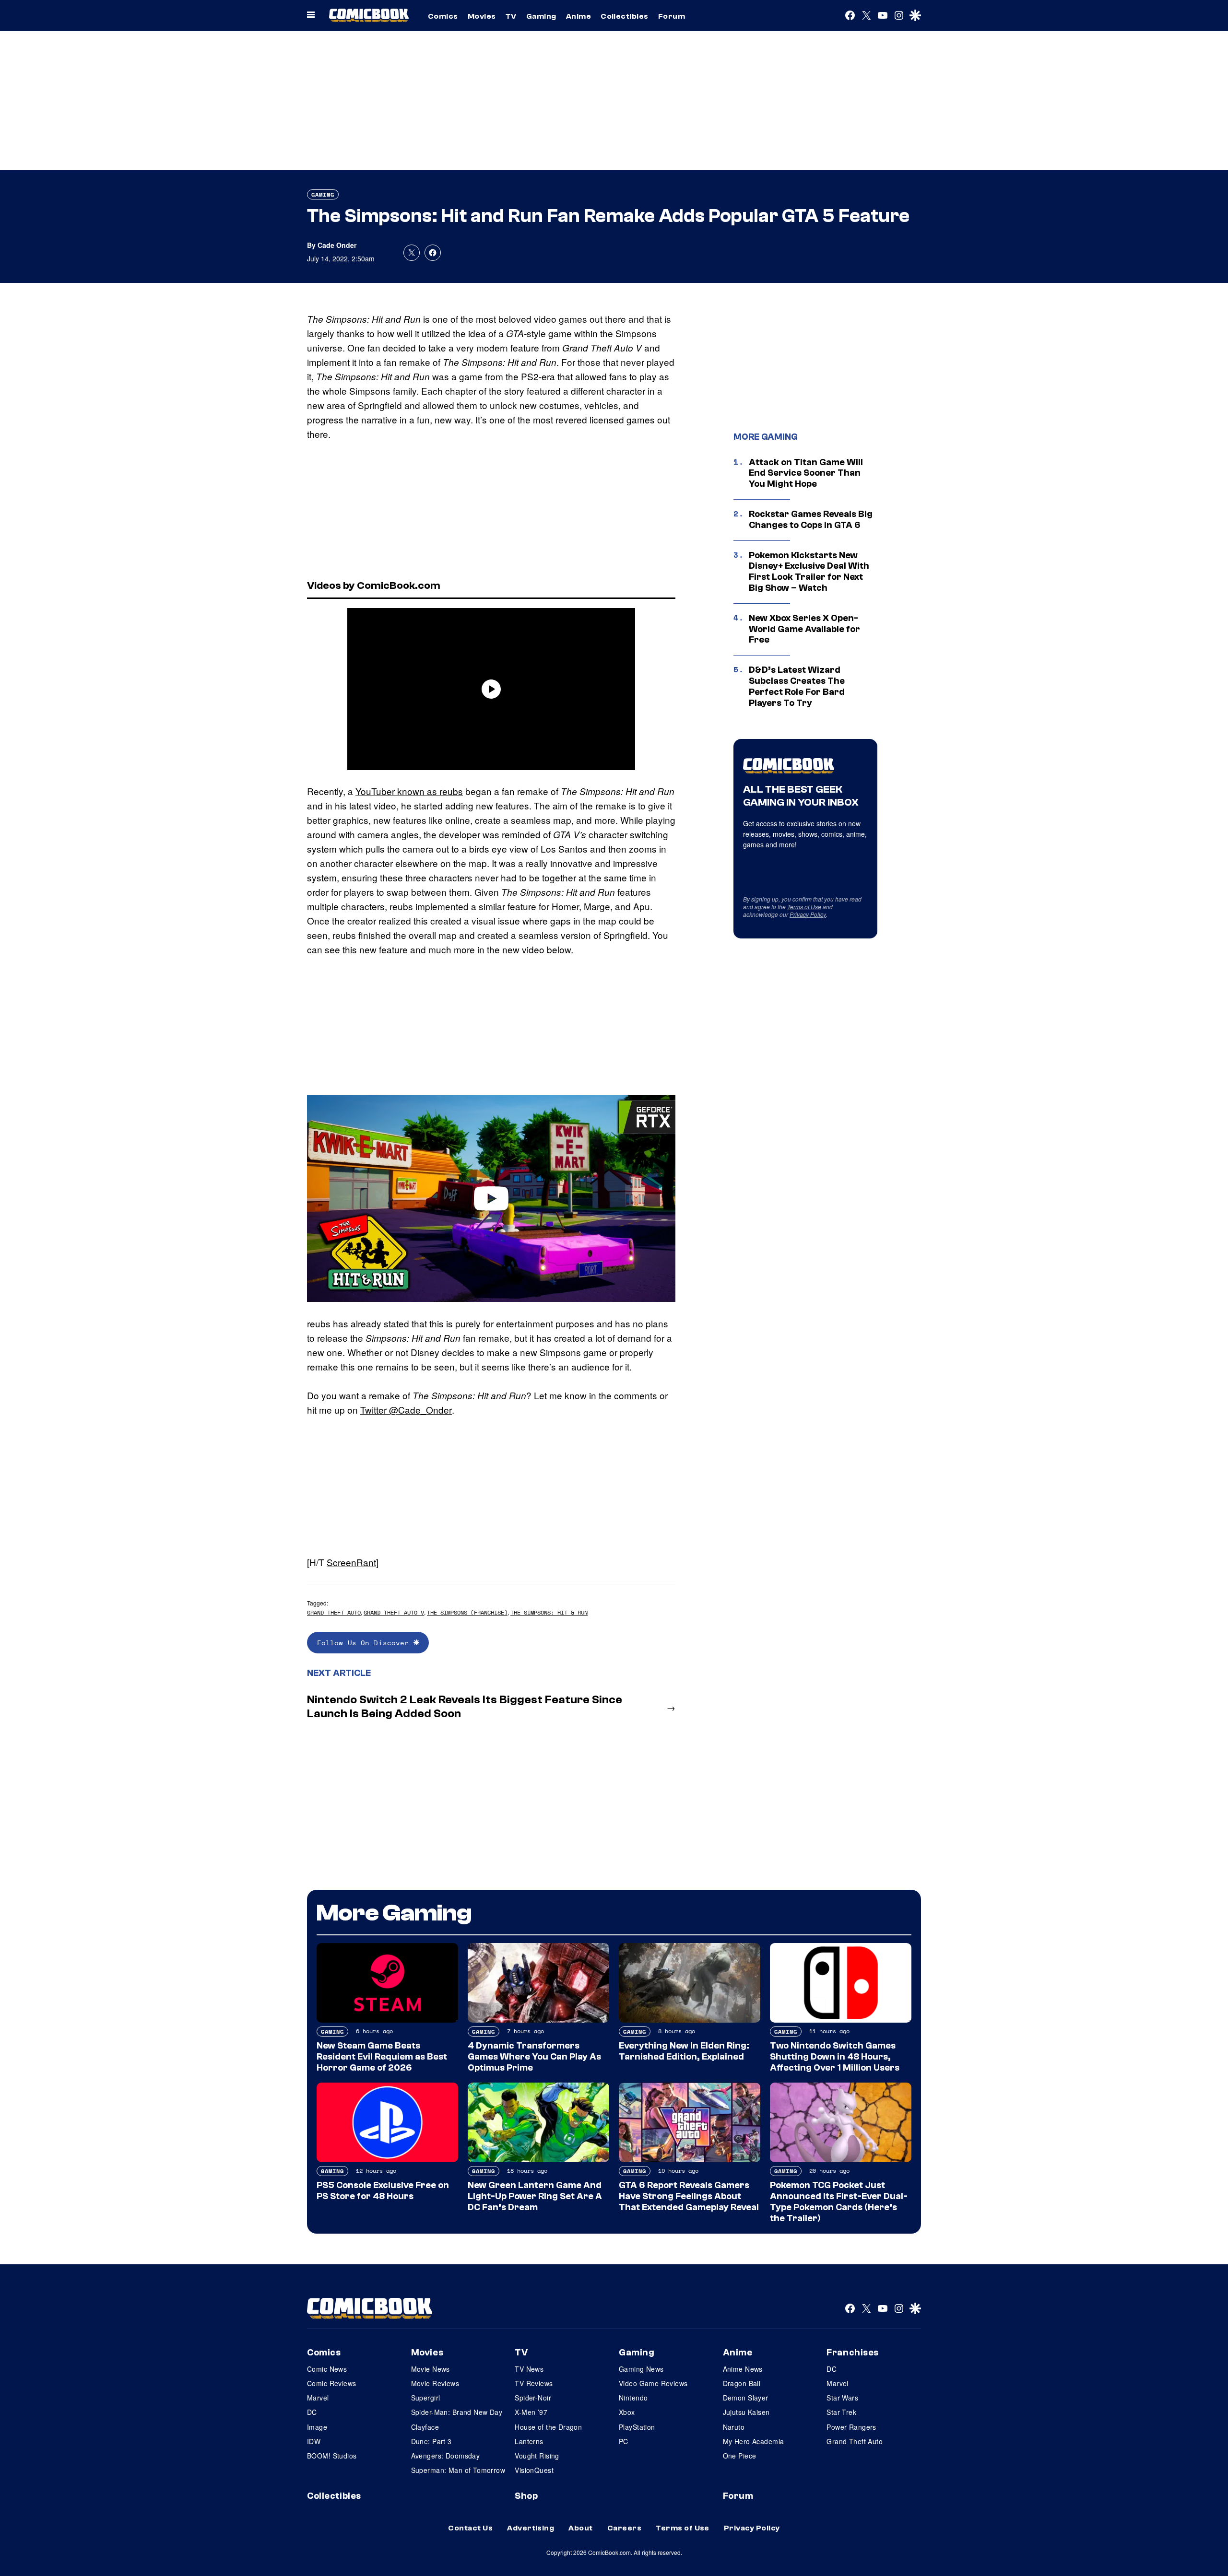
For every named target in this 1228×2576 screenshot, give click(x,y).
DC (312, 2412)
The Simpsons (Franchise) (467, 1612)
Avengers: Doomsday (446, 2456)
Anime (579, 16)
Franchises (853, 2353)
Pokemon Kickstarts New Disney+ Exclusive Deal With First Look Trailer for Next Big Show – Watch (809, 572)
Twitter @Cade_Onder (406, 1410)
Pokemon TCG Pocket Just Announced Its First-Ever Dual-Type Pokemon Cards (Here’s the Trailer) (839, 2201)
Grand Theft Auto (334, 1612)
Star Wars (842, 2398)
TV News (529, 2369)
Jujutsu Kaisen (746, 2412)
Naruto (734, 2427)
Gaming (541, 16)
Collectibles (625, 16)
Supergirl (426, 2398)
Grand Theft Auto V (394, 1612)
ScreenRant (351, 1562)
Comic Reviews (331, 2383)
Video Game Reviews (653, 2383)
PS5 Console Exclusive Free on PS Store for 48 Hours (383, 2191)
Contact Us (470, 2528)
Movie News (431, 2369)
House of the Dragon (548, 2427)
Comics (443, 16)
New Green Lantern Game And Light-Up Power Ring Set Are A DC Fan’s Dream (535, 2196)
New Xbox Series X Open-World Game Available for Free (804, 629)
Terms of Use (804, 907)
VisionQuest (534, 2470)
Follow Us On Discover (365, 1643)
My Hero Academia (754, 2441)
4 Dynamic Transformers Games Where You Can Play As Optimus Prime (534, 2057)
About (580, 2528)
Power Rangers (851, 2427)
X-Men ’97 (531, 2412)
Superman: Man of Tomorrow (458, 2470)
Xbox (627, 2412)
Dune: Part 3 (431, 2441)
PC (624, 2441)
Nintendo (633, 2398)
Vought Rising (537, 2456)
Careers (624, 2528)
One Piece (740, 2456)
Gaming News (641, 2369)
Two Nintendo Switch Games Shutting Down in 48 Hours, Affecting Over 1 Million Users (835, 2057)
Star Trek (841, 2412)
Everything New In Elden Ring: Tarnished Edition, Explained (684, 2051)
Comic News (327, 2369)
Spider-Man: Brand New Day (457, 2412)
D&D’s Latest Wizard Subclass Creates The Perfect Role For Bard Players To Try (797, 686)
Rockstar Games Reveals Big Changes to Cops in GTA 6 (811, 520)
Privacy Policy (808, 914)
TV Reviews (534, 2383)
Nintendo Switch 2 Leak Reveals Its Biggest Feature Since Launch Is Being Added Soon (465, 1707)
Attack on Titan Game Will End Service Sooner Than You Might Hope (806, 473)
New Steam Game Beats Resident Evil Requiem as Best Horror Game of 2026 (382, 2057)
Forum (672, 16)
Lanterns (529, 2441)
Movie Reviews (435, 2383)
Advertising (531, 2528)
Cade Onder (337, 245)
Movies (482, 16)
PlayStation (637, 2427)
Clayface (425, 2427)
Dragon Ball (742, 2383)
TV (511, 16)
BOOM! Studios (332, 2456)
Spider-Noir (533, 2398)
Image (317, 2427)
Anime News (743, 2369)
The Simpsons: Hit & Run (549, 1612)
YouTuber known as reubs (409, 791)
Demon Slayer (746, 2398)
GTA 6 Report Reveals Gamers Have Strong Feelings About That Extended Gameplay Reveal (689, 2196)
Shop (526, 2496)
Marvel (318, 2398)
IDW (314, 2441)
